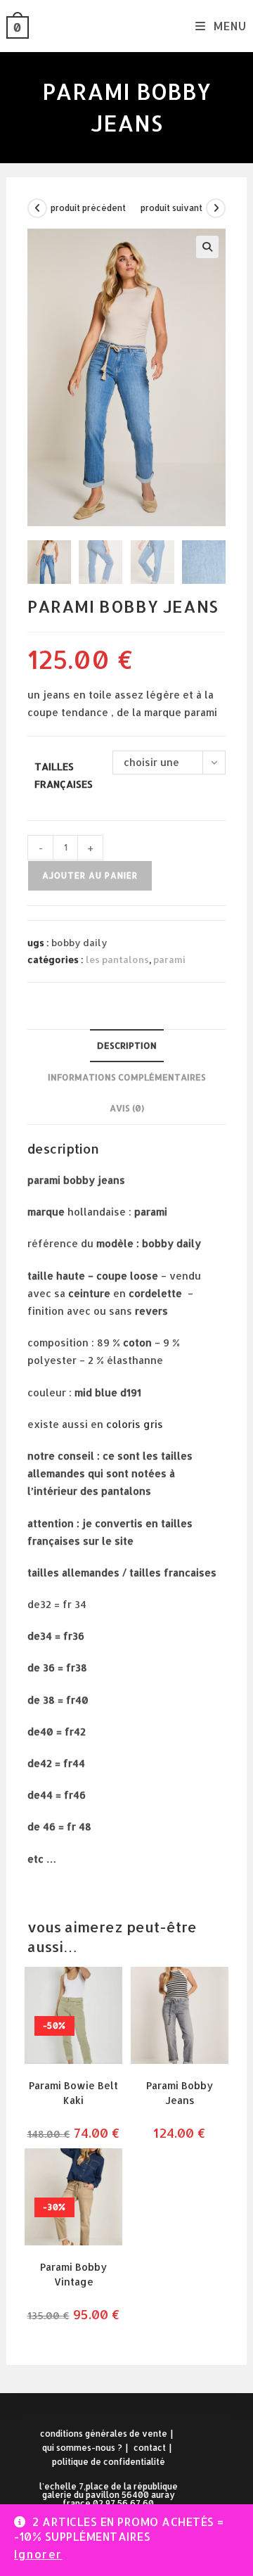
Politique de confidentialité (109, 2462)
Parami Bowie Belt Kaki (73, 2093)
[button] (207, 247)
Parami (169, 959)
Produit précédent (88, 208)
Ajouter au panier (90, 875)
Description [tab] (127, 1045)
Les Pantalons (117, 959)
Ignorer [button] (38, 2554)
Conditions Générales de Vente (104, 2434)
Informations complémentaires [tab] (127, 1077)
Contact (150, 2448)
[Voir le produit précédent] (37, 208)
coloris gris (135, 1424)
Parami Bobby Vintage (73, 2274)
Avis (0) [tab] (127, 1108)
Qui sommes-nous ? (82, 2448)
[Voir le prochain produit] (216, 208)
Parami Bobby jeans (180, 2093)
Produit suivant (171, 208)
